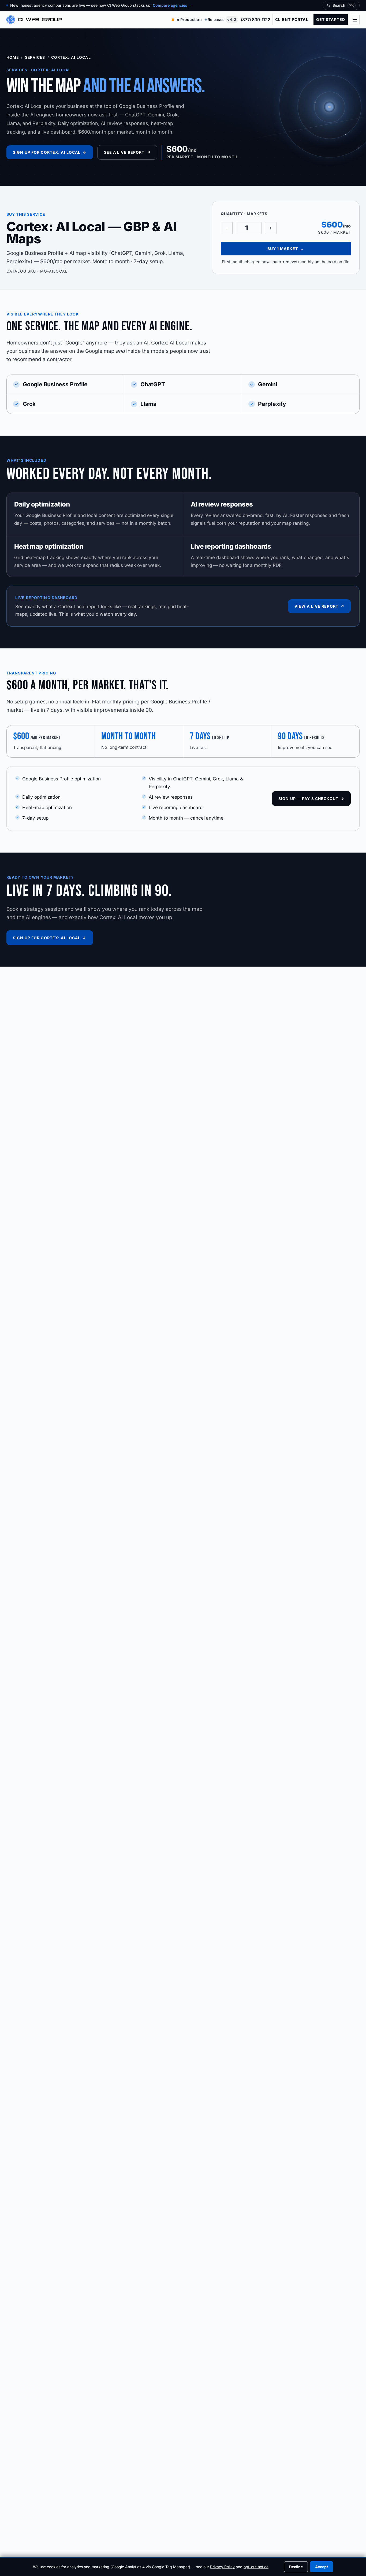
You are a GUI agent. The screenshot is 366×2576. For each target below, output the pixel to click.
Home (13, 57)
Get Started (331, 19)
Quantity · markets (244, 214)
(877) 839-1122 (255, 20)
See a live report (127, 152)
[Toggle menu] (355, 20)
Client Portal (292, 19)
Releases (222, 19)
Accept (322, 2567)
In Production (189, 19)
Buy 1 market (286, 249)
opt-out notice (256, 2567)
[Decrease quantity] (227, 228)
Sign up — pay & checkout (311, 799)
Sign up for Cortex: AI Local (50, 152)
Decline (296, 2567)
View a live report (319, 606)
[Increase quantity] (271, 228)
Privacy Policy (222, 2567)
